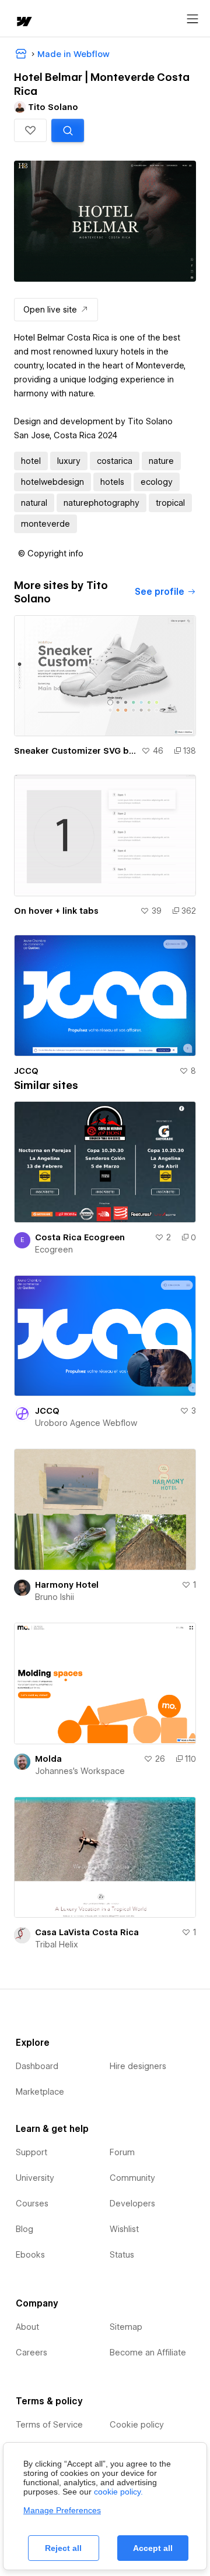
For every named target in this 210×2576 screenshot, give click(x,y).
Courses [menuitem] (32, 2204)
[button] (30, 130)
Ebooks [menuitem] (30, 2255)
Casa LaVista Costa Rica (87, 1932)
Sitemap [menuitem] (126, 2327)
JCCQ (26, 1071)
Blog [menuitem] (24, 2229)
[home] (23, 22)
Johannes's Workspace (80, 1771)
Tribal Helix (57, 1945)
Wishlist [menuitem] (124, 2229)
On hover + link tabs (56, 911)
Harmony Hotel (67, 1585)
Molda (48, 1759)
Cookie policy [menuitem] (137, 2425)
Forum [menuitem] (122, 2152)
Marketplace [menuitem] (40, 2092)
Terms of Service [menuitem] (49, 2425)
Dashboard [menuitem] (37, 2066)
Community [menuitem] (132, 2178)
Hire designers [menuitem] (138, 2066)
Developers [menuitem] (132, 2204)
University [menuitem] (35, 2178)
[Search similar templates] (68, 130)
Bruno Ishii (55, 1597)
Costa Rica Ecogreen (80, 1237)
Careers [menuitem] (32, 2353)
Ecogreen (54, 1250)
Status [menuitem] (122, 2255)
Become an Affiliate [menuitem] (148, 2353)
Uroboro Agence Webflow (86, 1423)
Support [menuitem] (32, 2152)
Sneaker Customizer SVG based (75, 751)
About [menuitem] (27, 2327)
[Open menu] (192, 19)
